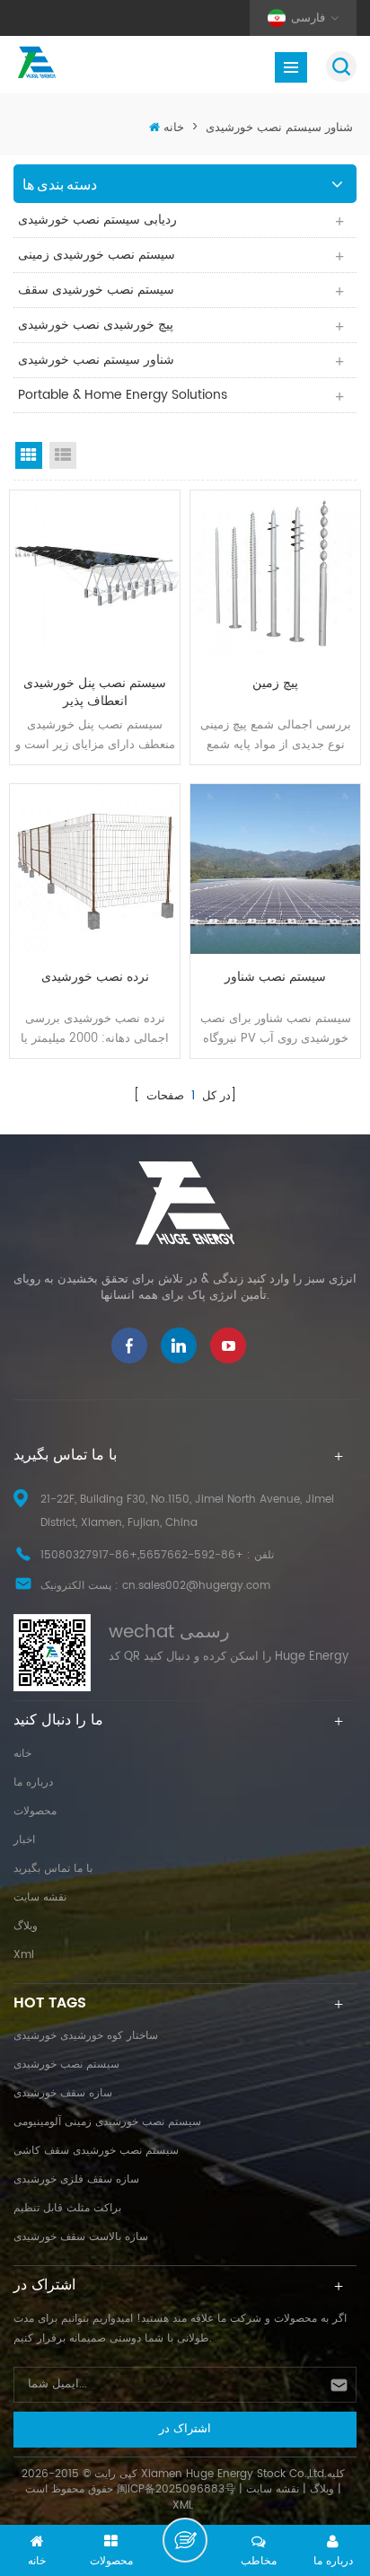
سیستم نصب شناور (275, 978)
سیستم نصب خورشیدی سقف (96, 290)
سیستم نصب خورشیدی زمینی (97, 255)
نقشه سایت (40, 1897)
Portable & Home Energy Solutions (123, 395)
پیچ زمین (275, 684)
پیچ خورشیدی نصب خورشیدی (96, 325)
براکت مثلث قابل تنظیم (67, 2208)
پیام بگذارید (185, 2540)
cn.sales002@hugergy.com (196, 1586)
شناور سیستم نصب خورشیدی (279, 128)
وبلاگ (26, 1926)
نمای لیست (63, 455)
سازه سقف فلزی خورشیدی (76, 2179)
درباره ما (33, 1782)
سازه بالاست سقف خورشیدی (81, 2237)
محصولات (35, 1811)
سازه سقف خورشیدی (63, 2093)
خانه (174, 128)
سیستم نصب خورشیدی (66, 2064)
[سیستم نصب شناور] (275, 869)
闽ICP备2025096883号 (176, 2489)
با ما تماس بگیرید (53, 1869)
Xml (24, 1955)
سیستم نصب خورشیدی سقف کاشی (96, 2151)
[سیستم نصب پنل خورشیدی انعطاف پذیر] (95, 575)
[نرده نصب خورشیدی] (95, 869)
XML (183, 2505)
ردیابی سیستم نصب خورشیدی (97, 220)
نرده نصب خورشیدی (95, 978)
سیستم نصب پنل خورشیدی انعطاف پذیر (95, 693)
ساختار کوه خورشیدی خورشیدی (86, 2036)
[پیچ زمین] (275, 575)
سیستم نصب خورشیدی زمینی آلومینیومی (107, 2122)
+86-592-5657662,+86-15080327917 (142, 1555)
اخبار (24, 1840)
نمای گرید (29, 455)
